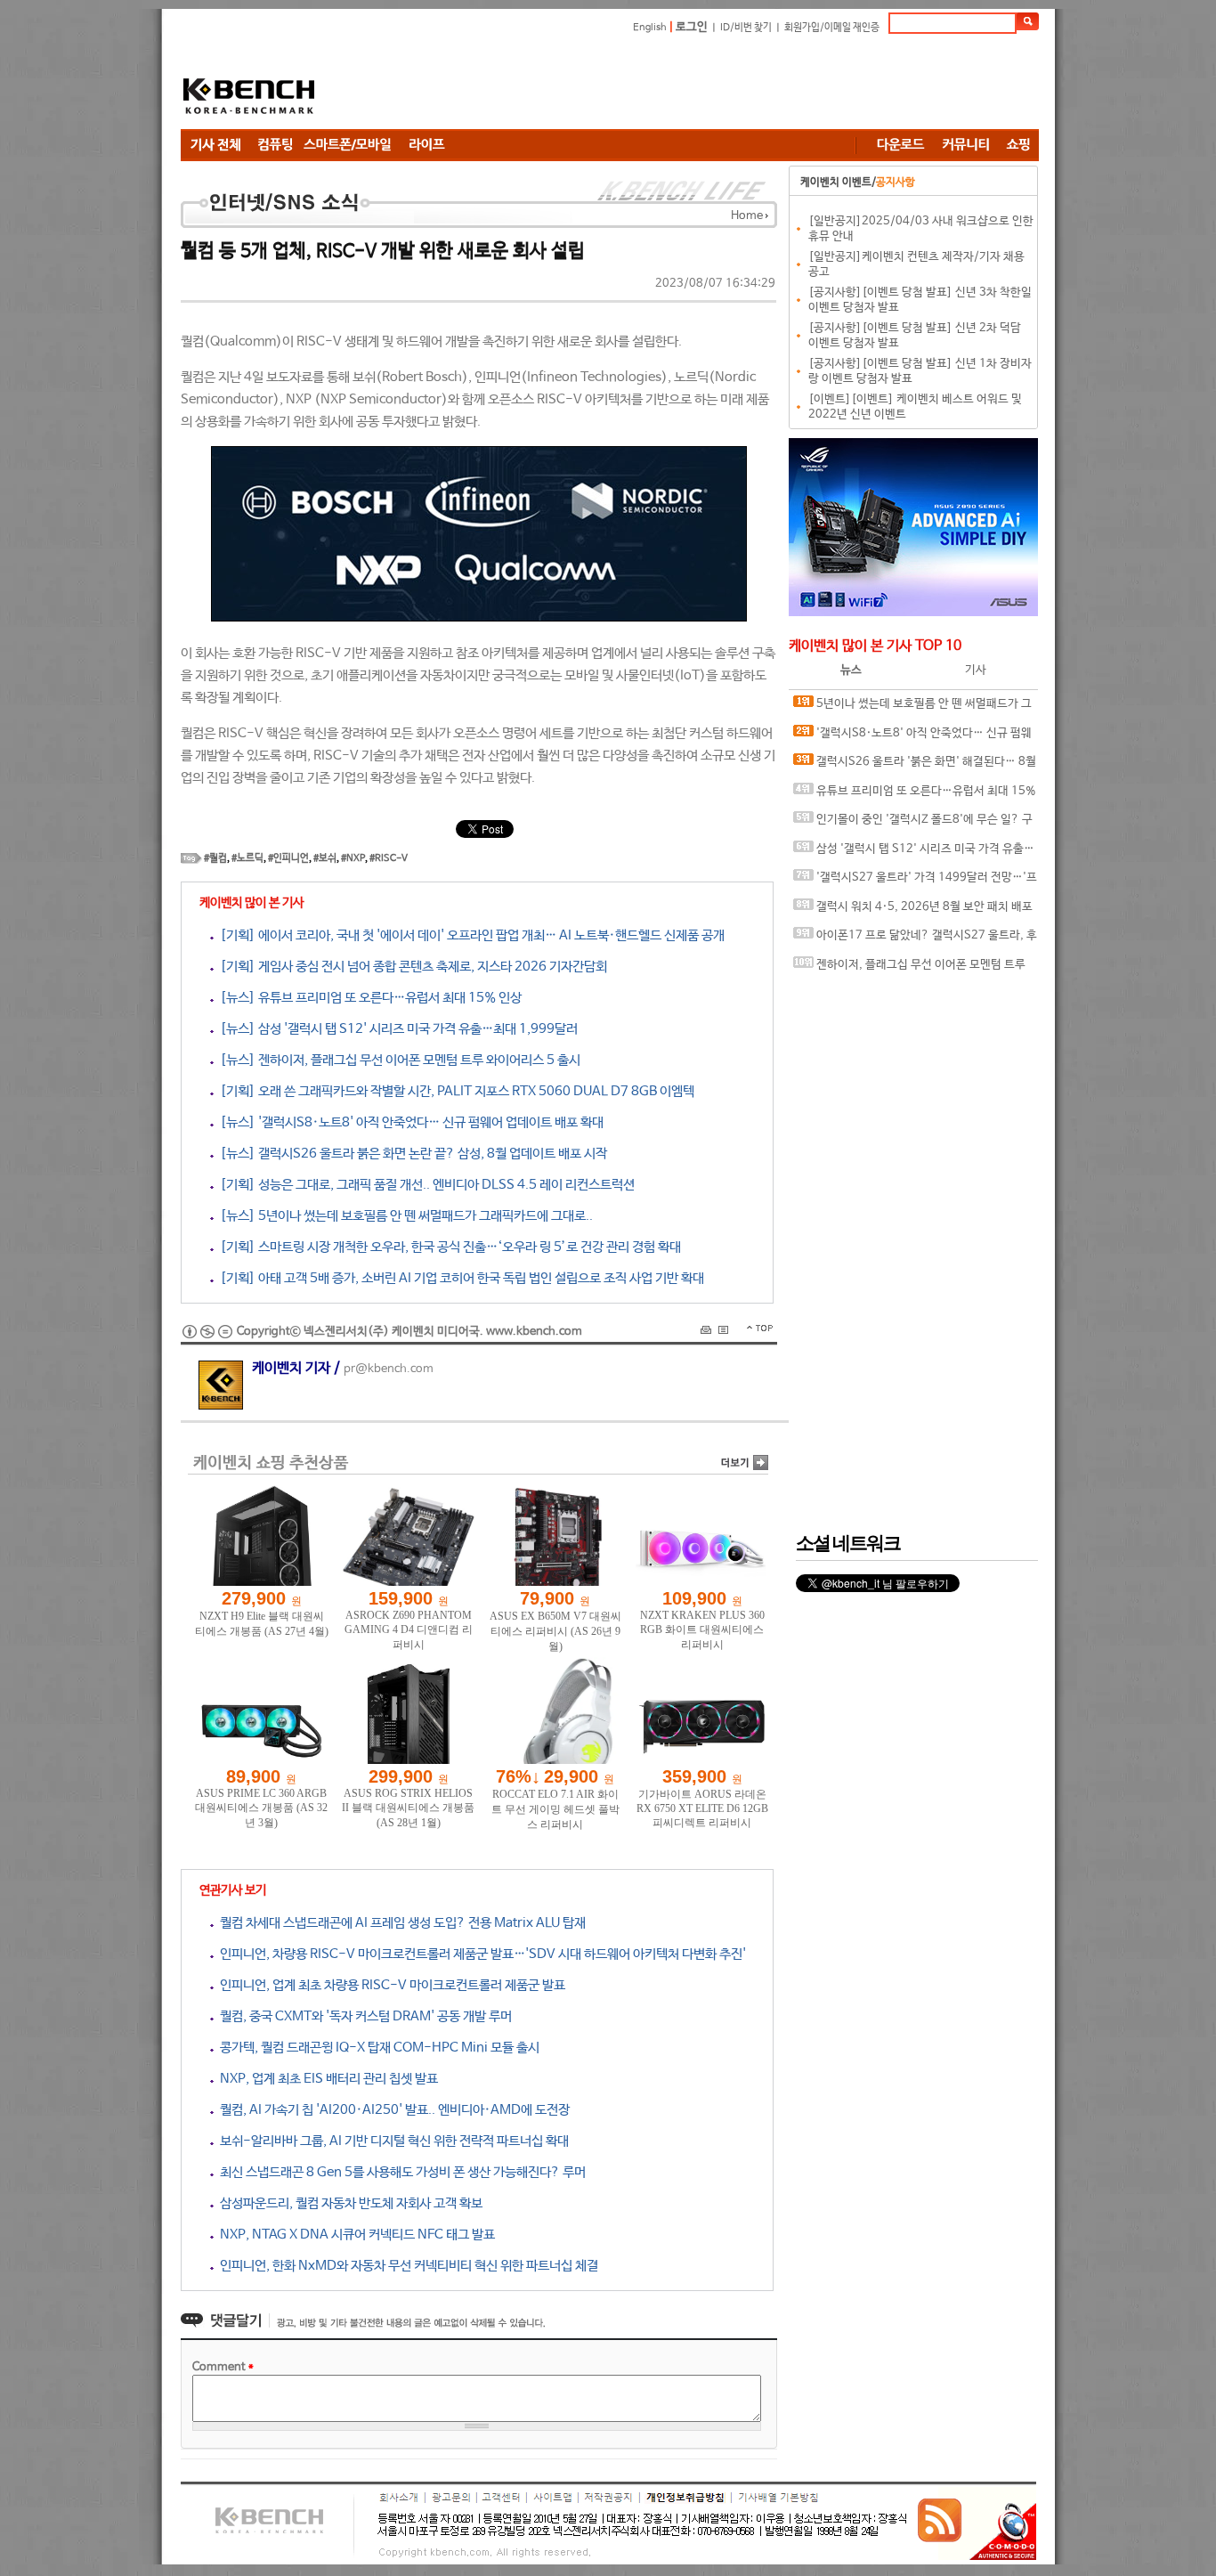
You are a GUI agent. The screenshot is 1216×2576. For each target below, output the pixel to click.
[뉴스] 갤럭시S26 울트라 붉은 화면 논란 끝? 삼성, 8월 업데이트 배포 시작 (410, 1154)
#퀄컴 (215, 858)
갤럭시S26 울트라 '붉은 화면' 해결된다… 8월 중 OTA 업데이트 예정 (915, 766)
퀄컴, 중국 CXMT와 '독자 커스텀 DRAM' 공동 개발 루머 (363, 2016)
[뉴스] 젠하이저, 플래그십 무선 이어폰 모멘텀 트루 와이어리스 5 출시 (397, 1060)
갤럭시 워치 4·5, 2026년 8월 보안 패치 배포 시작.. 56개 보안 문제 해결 (913, 911)
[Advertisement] (715, 85)
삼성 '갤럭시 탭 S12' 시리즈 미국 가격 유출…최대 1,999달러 (914, 853)
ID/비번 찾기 (746, 28)
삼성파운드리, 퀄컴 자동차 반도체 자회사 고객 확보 (348, 2203)
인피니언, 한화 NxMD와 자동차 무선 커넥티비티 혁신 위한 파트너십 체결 (406, 2266)
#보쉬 (325, 858)
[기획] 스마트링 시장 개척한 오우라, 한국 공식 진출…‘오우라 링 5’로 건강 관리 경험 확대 (447, 1247)
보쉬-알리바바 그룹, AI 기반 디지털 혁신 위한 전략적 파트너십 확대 (391, 2141)
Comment (223, 2367)
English (650, 28)
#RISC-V (389, 858)
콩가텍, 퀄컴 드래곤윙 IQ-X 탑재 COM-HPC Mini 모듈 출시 (377, 2048)
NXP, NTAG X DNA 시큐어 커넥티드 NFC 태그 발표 (354, 2235)
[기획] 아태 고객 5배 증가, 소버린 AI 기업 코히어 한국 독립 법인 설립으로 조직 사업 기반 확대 (459, 1278)
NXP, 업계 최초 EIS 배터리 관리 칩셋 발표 (326, 2079)
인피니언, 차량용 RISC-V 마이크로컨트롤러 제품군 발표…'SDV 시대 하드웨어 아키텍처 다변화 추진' (480, 1954)
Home (747, 216)
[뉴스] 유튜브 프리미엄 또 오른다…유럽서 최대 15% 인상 (368, 998)
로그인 (692, 27)
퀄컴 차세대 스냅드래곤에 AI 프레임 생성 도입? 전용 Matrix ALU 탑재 (400, 1923)
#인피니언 (288, 858)
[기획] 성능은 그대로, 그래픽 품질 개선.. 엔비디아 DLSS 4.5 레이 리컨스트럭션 (424, 1185)
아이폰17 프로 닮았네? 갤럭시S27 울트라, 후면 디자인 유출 (915, 940)
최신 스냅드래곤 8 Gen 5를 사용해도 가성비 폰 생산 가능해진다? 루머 (400, 2172)
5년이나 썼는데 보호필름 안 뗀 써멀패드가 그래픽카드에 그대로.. (912, 708)
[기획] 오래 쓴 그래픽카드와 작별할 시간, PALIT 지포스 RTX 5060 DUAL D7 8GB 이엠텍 (454, 1091)
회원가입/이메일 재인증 (832, 28)
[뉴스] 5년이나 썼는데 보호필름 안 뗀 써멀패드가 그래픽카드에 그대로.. (403, 1216)
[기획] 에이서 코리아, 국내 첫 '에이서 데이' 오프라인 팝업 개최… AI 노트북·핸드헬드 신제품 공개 (469, 935)
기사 (976, 670)
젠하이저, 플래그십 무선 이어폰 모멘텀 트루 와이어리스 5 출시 (909, 969)
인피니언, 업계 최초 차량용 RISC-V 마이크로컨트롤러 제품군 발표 (389, 1985)
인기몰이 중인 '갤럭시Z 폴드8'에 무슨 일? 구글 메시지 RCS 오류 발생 (913, 824)
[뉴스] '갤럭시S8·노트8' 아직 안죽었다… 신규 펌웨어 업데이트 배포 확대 (409, 1122)
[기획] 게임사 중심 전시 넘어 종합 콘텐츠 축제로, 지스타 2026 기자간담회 (410, 967)
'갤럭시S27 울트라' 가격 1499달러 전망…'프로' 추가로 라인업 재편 (915, 882)
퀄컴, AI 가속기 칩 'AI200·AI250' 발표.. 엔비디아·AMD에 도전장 (392, 2110)
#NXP (353, 858)
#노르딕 (247, 858)
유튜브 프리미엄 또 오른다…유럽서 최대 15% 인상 (915, 796)
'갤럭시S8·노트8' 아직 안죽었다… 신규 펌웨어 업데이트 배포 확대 (912, 738)
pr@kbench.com (389, 1369)
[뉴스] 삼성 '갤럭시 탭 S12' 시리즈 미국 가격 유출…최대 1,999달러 (396, 1029)
